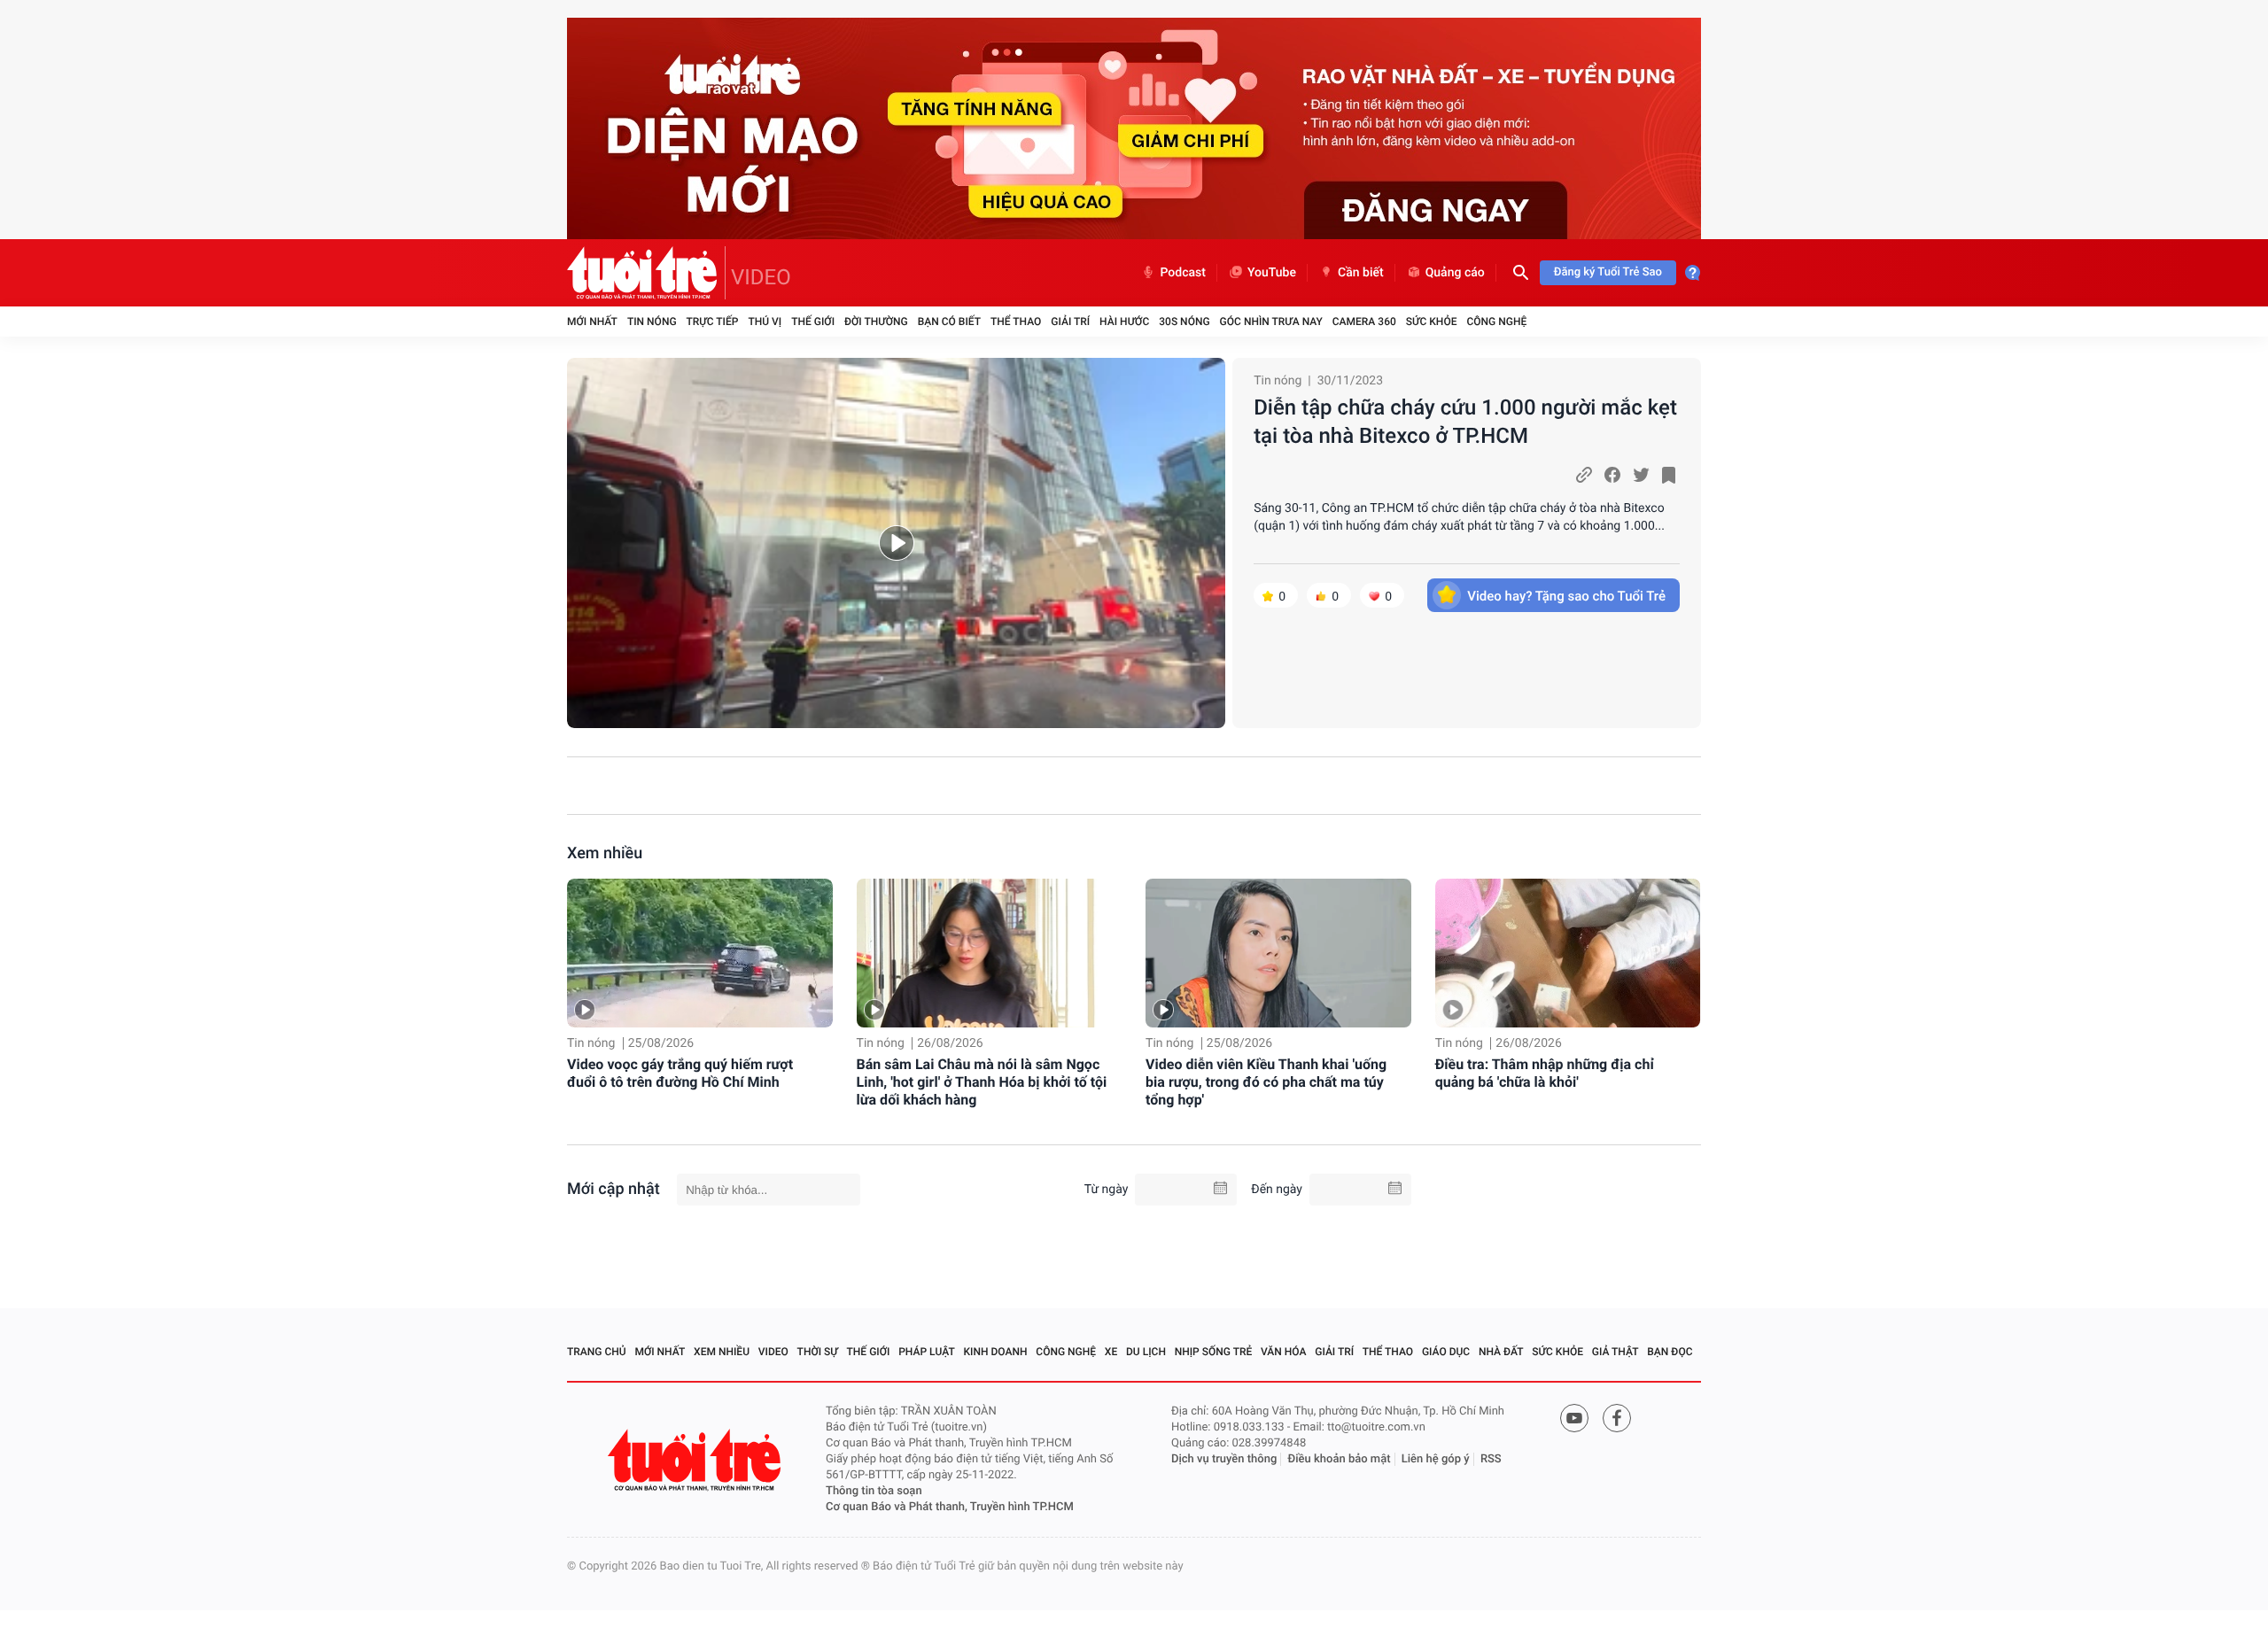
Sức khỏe (1432, 322)
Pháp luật (927, 1352)
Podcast (1183, 273)
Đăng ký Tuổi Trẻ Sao (1608, 272)
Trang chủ (597, 1352)
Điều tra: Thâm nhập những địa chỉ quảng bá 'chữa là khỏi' (1545, 1073)
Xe (1111, 1352)
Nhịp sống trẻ (1214, 1352)
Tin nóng (652, 322)
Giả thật (1616, 1352)
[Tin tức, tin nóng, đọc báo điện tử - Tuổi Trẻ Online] (646, 273)
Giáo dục (1446, 1352)
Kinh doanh (996, 1352)
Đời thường (876, 322)
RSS (1491, 1459)
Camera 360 (1364, 322)
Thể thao (1016, 322)
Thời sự (818, 1352)
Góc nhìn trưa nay (1271, 322)
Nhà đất (1501, 1352)
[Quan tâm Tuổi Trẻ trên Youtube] (1574, 1418)
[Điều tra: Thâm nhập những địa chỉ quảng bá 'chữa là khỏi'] (1568, 954)
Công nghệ (1496, 322)
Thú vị (765, 322)
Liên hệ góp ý (1436, 1459)
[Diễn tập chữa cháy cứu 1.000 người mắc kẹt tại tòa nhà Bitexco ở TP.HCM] (896, 543)
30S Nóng (1184, 322)
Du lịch (1146, 1352)
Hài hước (1124, 322)
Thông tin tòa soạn (874, 1491)
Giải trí (1070, 322)
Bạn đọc (1670, 1352)
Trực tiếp (713, 322)
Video (773, 1352)
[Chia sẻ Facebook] (1612, 475)
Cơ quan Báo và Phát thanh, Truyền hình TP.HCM (950, 1507)
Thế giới (813, 322)
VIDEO (761, 277)
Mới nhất (592, 322)
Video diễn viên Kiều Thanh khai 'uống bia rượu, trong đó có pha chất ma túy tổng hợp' (1266, 1082)
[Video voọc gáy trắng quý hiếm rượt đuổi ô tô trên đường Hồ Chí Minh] (700, 954)
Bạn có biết (949, 322)
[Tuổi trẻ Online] (696, 1460)
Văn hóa (1284, 1352)
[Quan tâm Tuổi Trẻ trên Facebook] (1617, 1418)
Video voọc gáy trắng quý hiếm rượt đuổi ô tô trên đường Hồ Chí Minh (680, 1073)
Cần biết (1361, 273)
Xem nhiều (605, 853)
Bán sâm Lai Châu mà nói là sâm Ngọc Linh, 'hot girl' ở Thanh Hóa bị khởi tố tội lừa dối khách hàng (982, 1082)
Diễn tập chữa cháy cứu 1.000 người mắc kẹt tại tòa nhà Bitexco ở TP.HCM (1465, 422)
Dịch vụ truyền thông (1224, 1459)
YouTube (1272, 273)
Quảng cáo (1455, 273)
